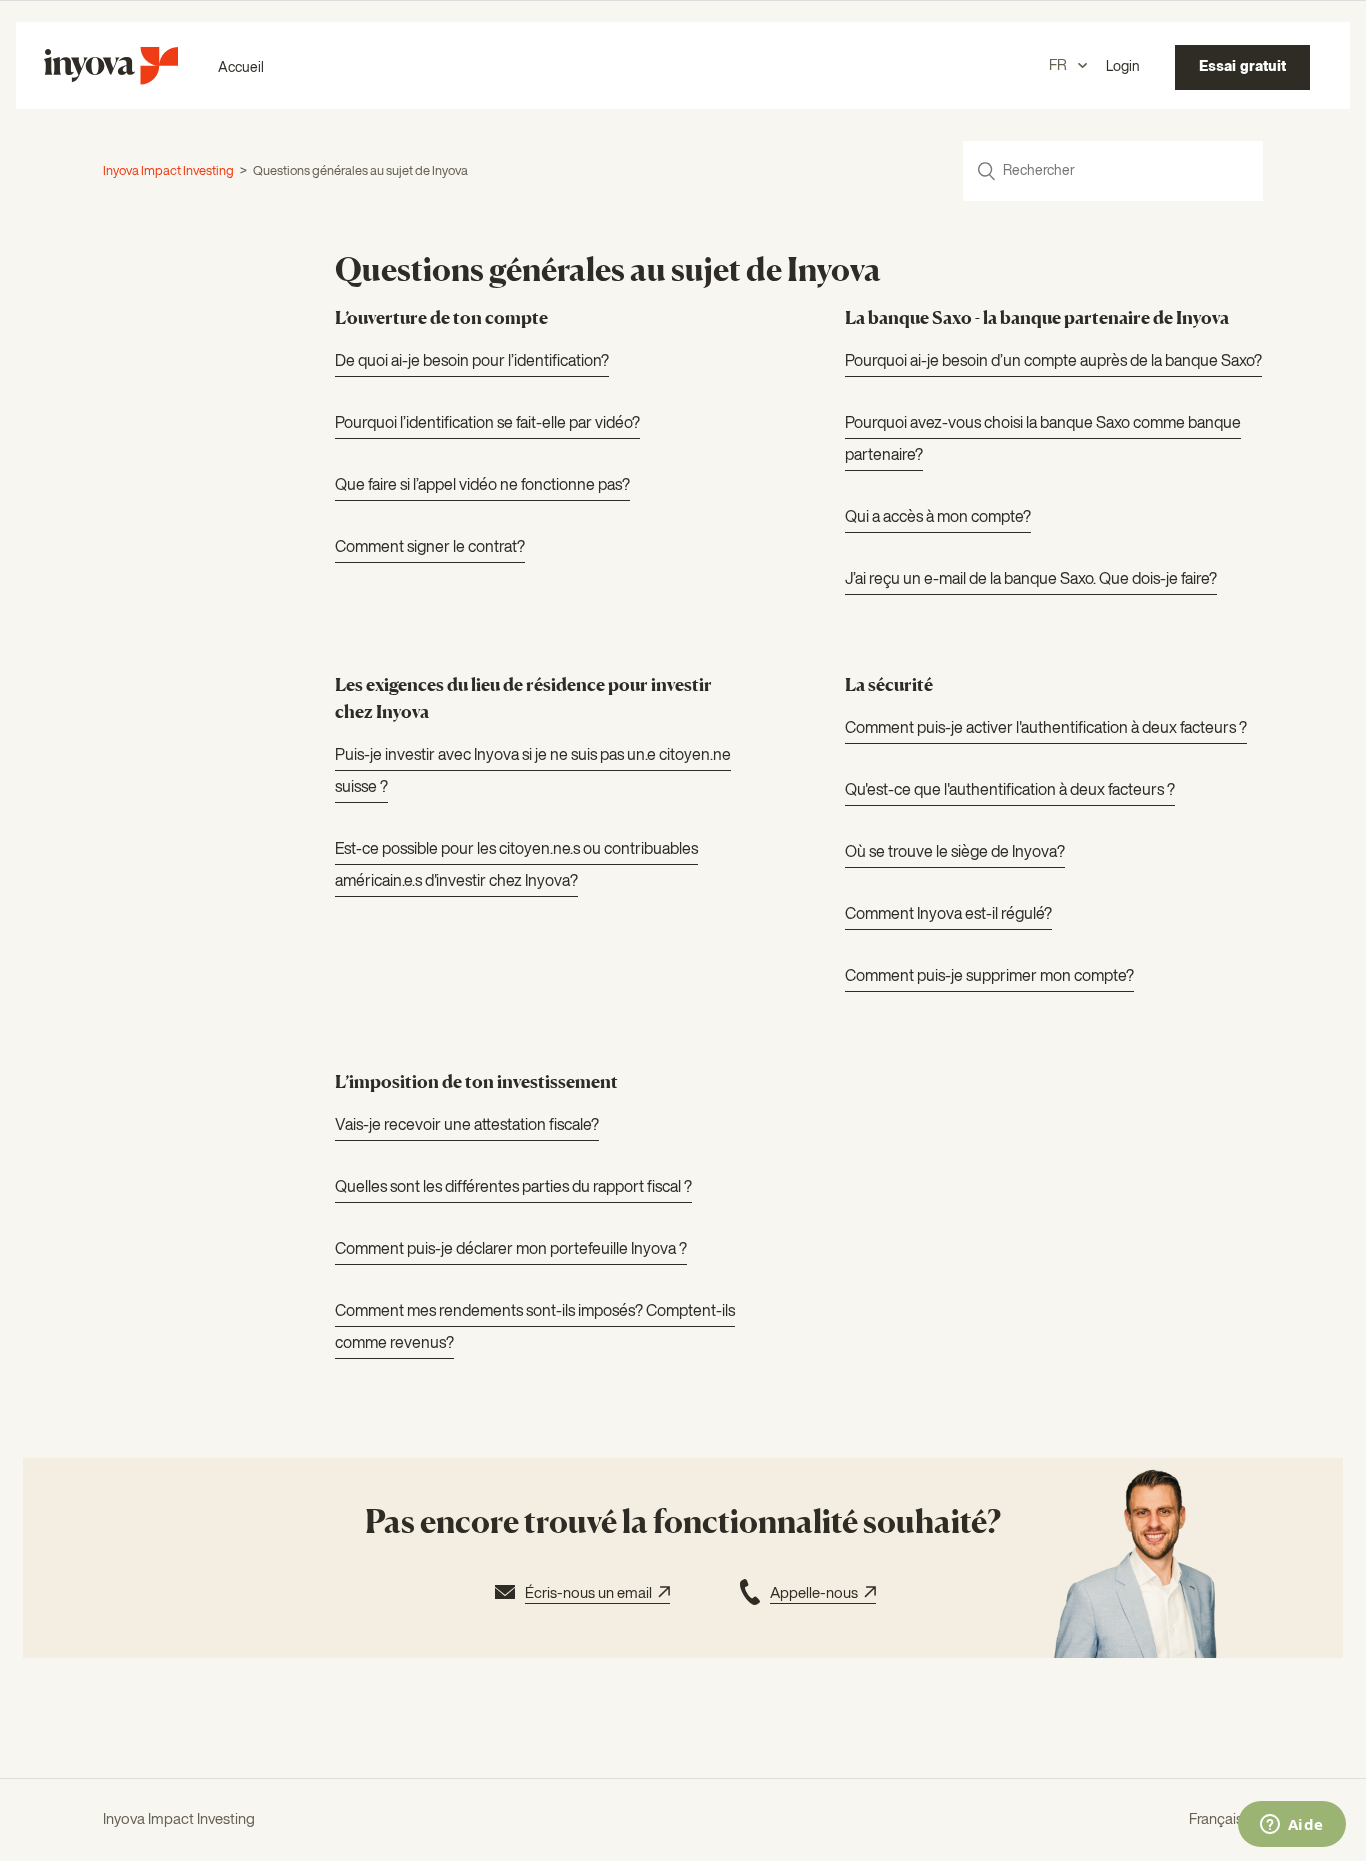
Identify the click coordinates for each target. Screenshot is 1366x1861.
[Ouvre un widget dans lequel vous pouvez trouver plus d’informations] (1291, 1826)
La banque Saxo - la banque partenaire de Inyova (1037, 317)
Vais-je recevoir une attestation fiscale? (467, 1126)
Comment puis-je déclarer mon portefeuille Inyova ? (511, 1250)
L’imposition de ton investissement (476, 1081)
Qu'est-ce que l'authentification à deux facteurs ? (1010, 791)
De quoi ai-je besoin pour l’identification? (472, 362)
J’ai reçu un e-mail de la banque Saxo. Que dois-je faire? (1031, 580)
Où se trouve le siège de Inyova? (955, 853)
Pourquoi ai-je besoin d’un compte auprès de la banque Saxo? (1053, 362)
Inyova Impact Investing (168, 171)
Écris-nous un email (591, 1593)
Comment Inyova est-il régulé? (948, 915)
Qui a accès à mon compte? (938, 518)
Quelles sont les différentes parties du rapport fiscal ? (513, 1188)
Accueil (241, 68)
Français (1217, 1819)
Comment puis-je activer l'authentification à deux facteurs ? (1046, 729)
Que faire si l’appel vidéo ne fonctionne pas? (482, 486)
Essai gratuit (1242, 67)
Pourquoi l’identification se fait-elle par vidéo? (487, 424)
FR (1059, 65)
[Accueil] (111, 80)
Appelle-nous (817, 1593)
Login (1123, 67)
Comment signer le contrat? (430, 548)
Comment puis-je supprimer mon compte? (989, 977)
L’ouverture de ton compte (441, 317)
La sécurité (889, 684)
